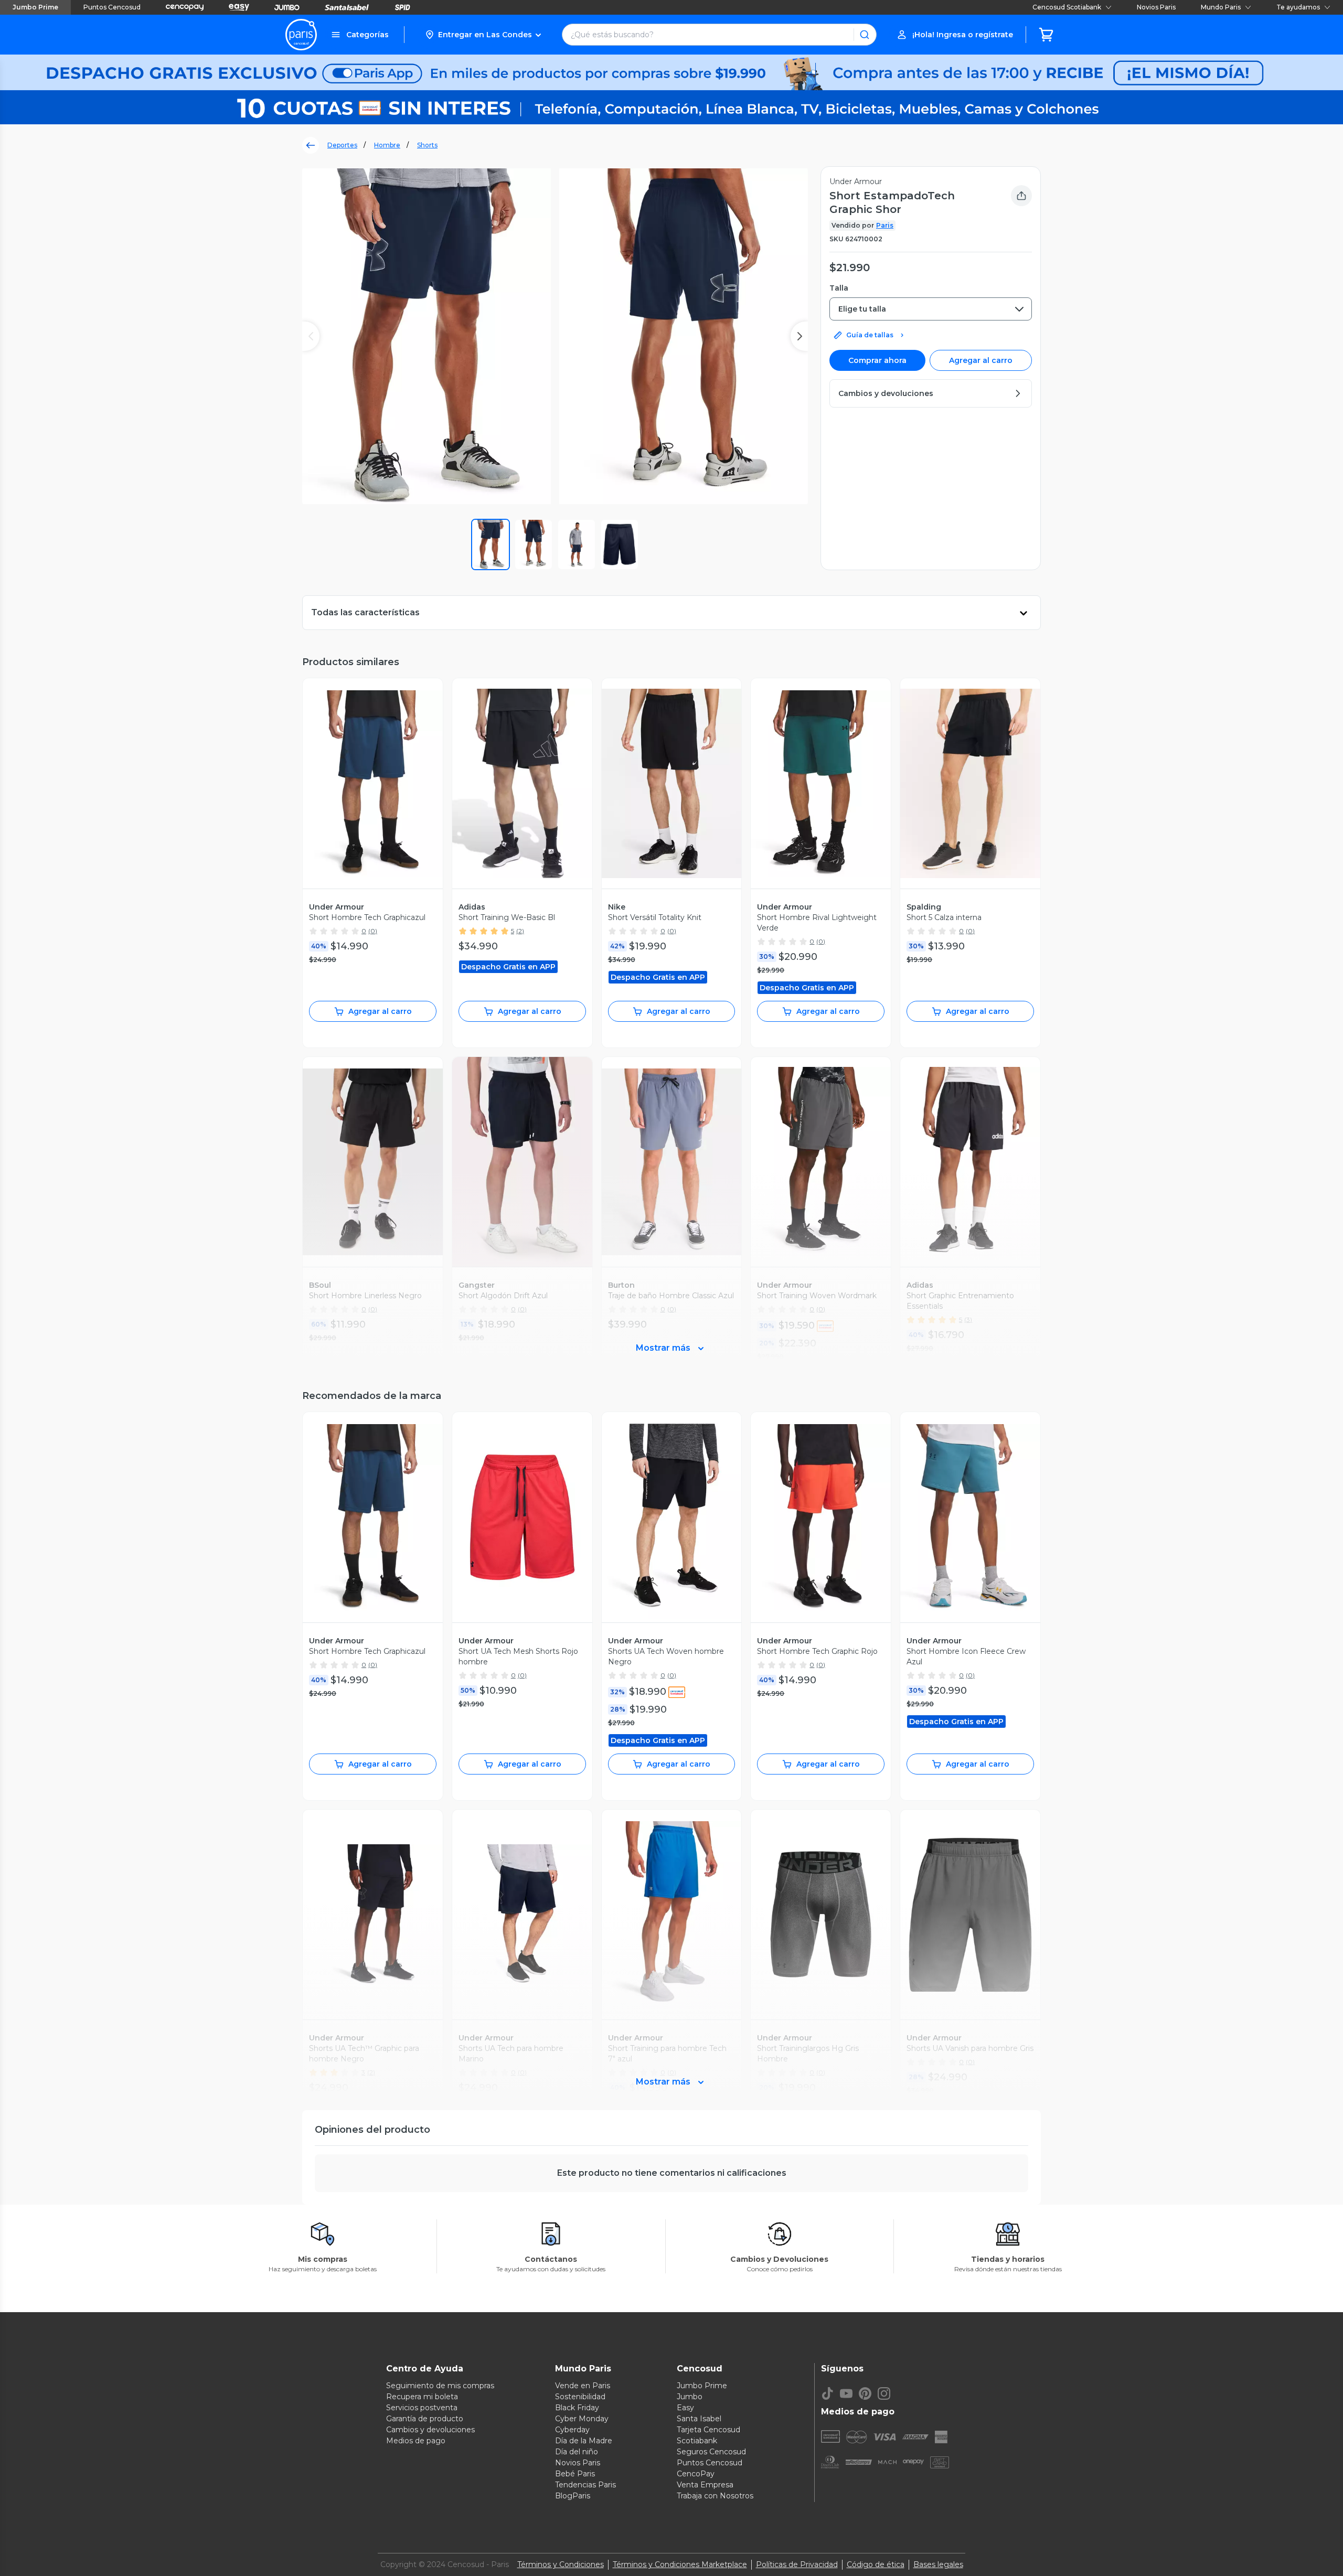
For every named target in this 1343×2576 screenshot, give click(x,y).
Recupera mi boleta (422, 2397)
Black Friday (577, 2408)
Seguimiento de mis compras (440, 2386)
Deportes (342, 145)
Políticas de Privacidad (797, 2564)
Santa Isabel (699, 2419)
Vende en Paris (583, 2386)
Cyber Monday (582, 2419)
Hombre (387, 145)
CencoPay (696, 2474)
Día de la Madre (584, 2441)
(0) (373, 931)
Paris (885, 225)
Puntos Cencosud (112, 7)
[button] (483, 35)
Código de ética (876, 2564)
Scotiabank (697, 2441)
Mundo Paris (1221, 7)
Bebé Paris (575, 2474)
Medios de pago (416, 2441)
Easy (685, 2408)
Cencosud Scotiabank (1067, 7)
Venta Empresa (705, 2485)
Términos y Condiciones (561, 2564)
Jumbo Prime (35, 7)
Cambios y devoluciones (430, 2430)
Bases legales (938, 2564)
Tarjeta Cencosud (708, 2430)
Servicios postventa (422, 2408)
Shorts (427, 145)
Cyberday (572, 2430)
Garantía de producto (425, 2419)
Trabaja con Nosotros (715, 2496)
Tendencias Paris (585, 2485)
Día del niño (577, 2452)
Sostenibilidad (580, 2397)
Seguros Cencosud (711, 2452)
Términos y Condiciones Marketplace (680, 2564)
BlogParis (573, 2496)
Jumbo (690, 2397)
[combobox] (931, 309)
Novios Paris (1156, 7)
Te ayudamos (1298, 7)
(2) (520, 931)
